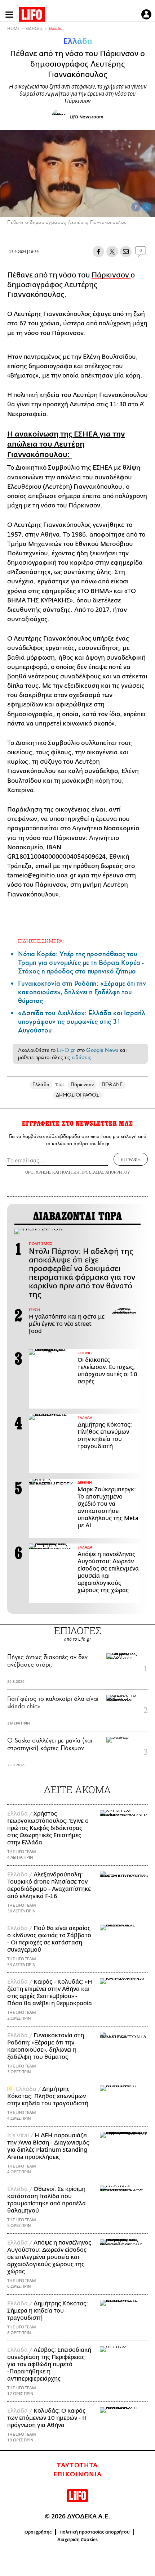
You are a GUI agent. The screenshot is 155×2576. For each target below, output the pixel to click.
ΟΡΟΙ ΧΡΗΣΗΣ (38, 1172)
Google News (102, 1050)
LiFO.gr (66, 1050)
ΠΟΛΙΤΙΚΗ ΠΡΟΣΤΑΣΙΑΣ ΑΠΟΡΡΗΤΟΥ (95, 1172)
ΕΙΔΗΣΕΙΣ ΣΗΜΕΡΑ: (41, 941)
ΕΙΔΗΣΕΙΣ (34, 29)
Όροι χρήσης (38, 2532)
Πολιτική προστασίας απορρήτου (95, 2532)
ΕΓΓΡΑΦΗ (131, 1159)
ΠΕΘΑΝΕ (112, 1084)
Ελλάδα (56, 29)
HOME (13, 29)
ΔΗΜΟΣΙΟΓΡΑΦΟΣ (78, 1095)
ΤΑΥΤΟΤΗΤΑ (77, 2466)
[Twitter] (147, 207)
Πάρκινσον (111, 275)
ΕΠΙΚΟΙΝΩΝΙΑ (78, 2475)
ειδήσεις (81, 1057)
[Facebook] (136, 207)
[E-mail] (126, 252)
